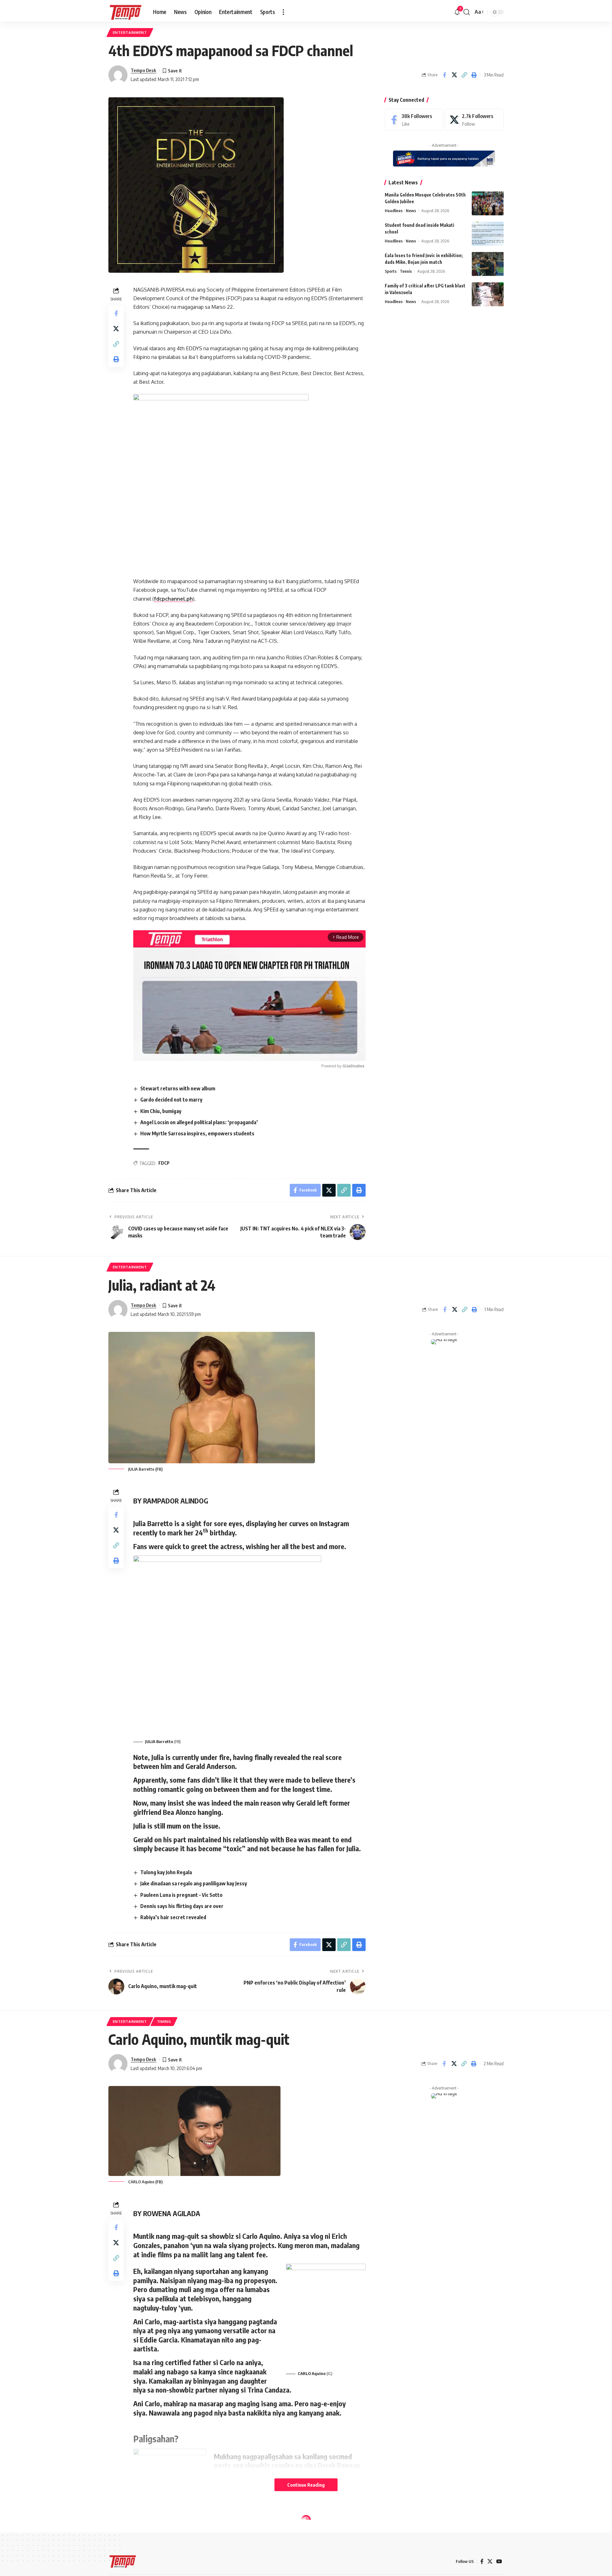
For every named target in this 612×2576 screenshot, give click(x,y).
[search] (467, 12)
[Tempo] (126, 12)
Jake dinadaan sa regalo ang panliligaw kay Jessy (194, 1883)
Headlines (394, 211)
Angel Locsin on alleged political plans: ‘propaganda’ (199, 1122)
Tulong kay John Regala (167, 1872)
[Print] (474, 75)
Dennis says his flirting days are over (182, 1906)
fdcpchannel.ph (173, 599)
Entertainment (130, 32)
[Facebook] (414, 120)
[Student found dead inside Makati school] (488, 234)
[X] (474, 120)
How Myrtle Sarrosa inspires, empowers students (197, 1133)
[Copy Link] (464, 75)
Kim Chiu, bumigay (161, 1111)
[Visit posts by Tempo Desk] (118, 75)
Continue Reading (306, 2485)
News (411, 211)
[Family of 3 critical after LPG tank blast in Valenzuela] (488, 294)
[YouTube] (499, 2561)
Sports (391, 271)
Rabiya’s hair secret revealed (173, 1917)
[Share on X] (454, 75)
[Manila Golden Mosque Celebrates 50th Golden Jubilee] (488, 203)
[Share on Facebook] (444, 75)
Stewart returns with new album (178, 1088)
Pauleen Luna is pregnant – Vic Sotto (181, 1895)
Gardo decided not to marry (171, 1100)
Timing (164, 2021)
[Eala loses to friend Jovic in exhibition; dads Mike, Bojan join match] (488, 264)
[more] (283, 12)
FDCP (164, 1163)
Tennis (406, 271)
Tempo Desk (143, 70)
